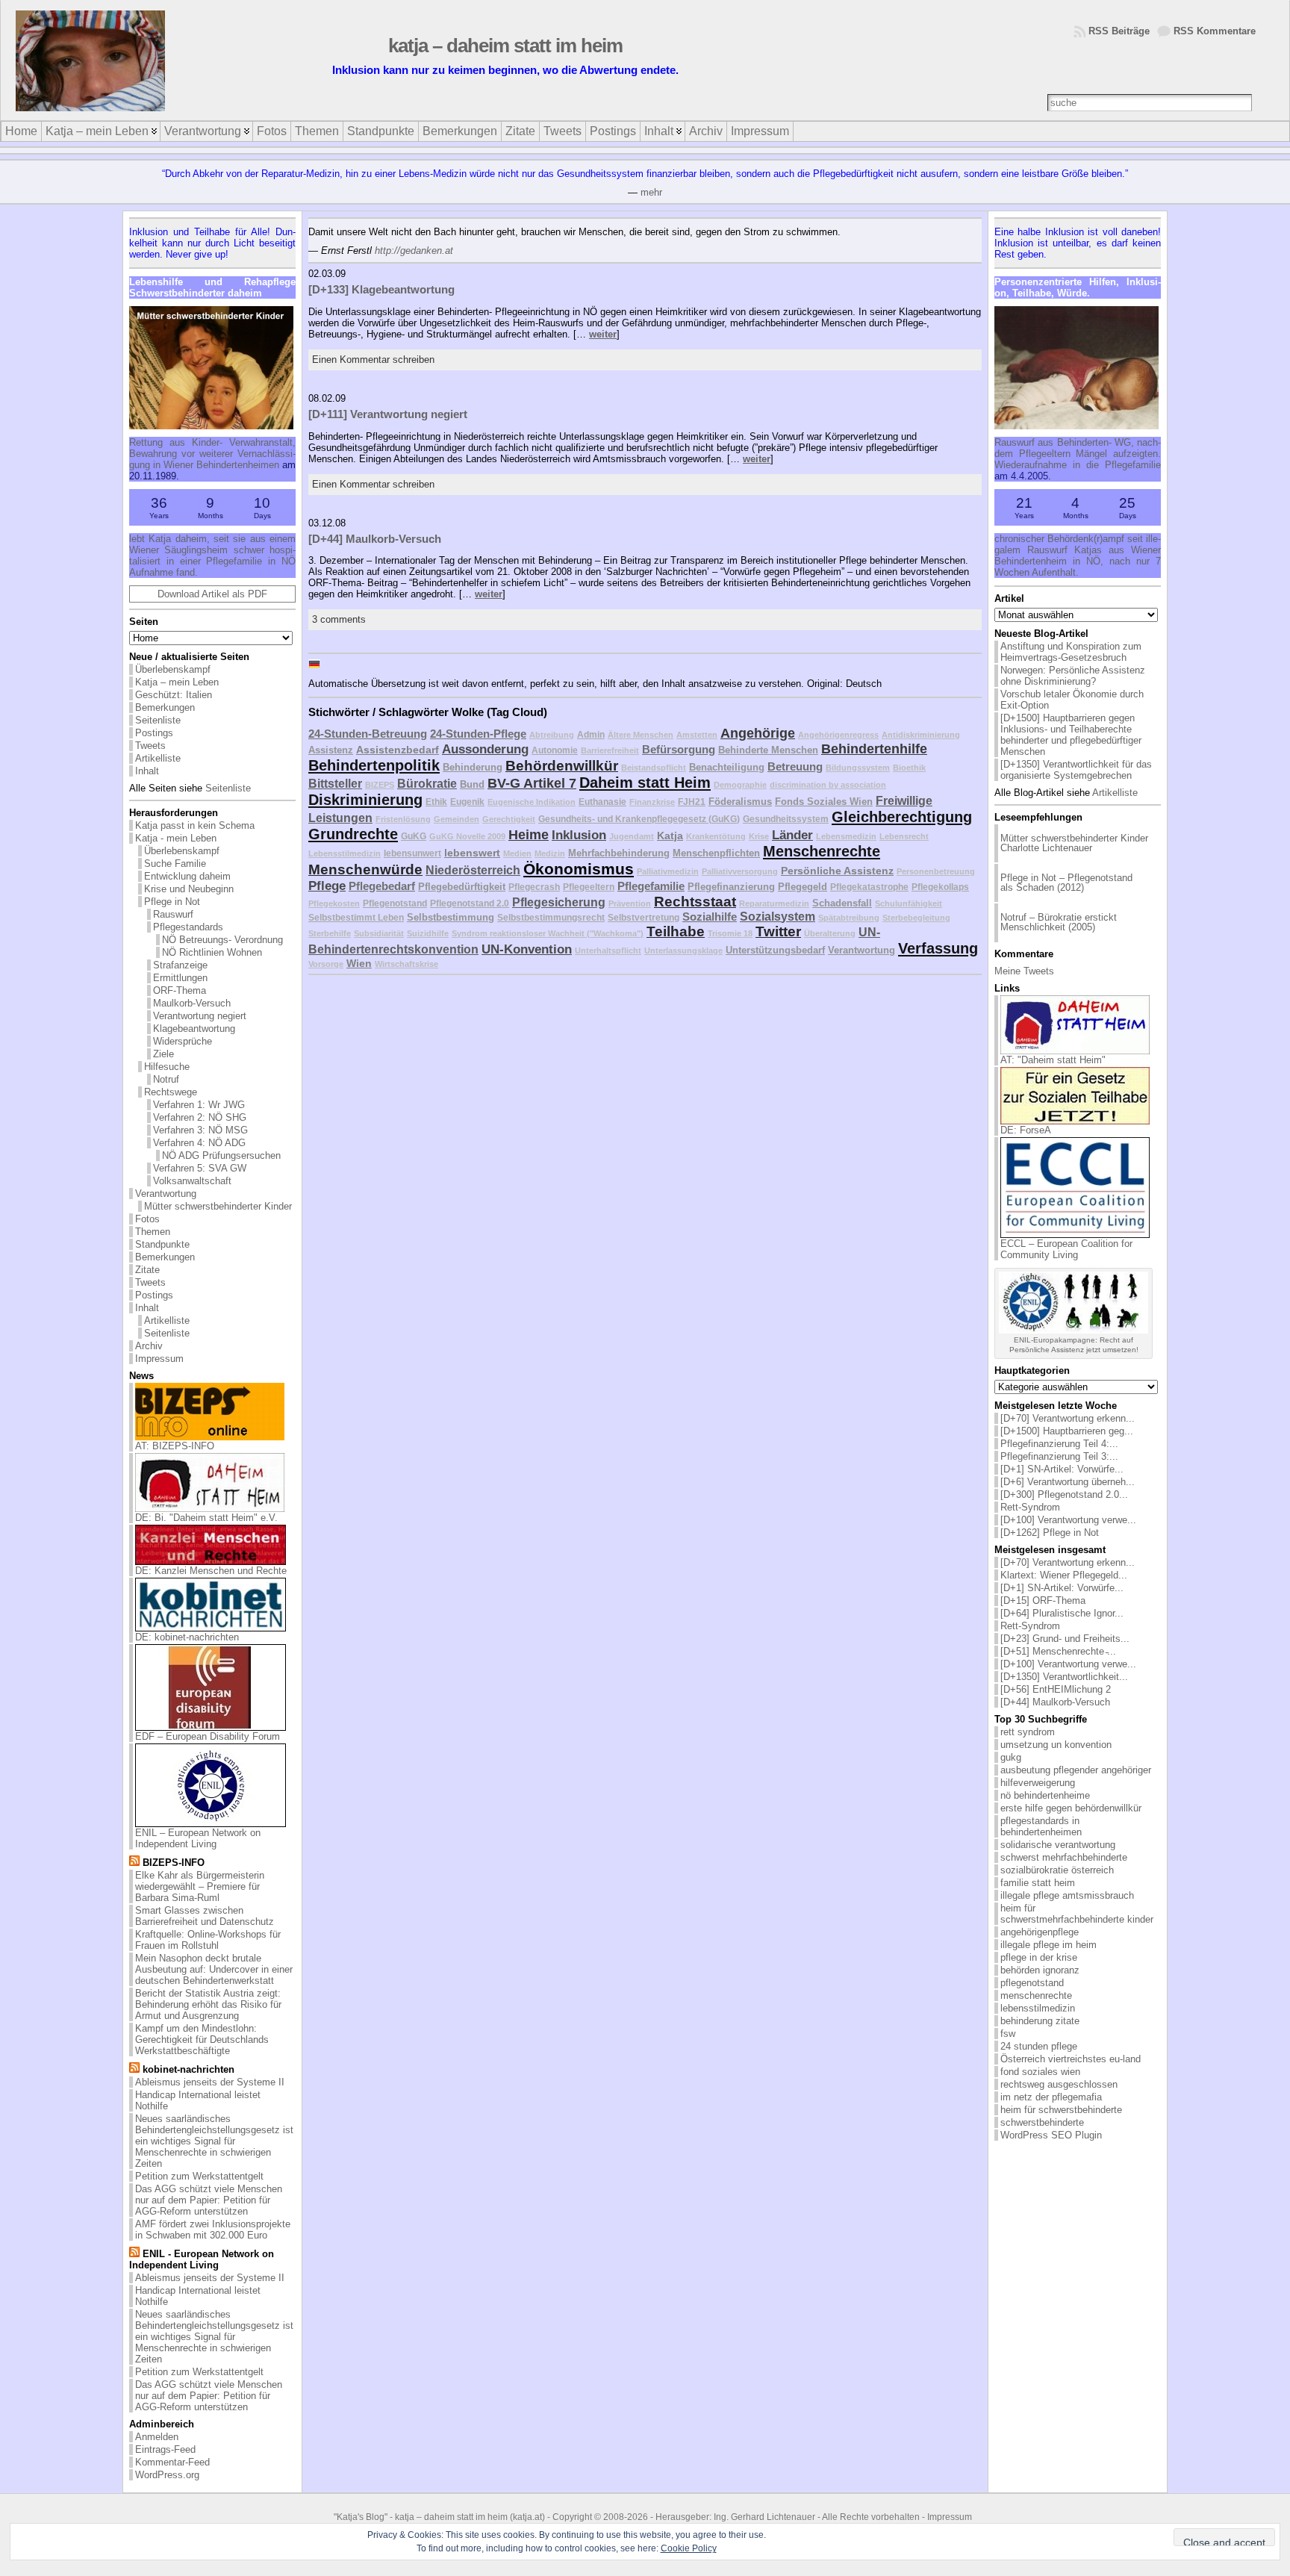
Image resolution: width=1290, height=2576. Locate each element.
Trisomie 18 (730, 933)
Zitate (147, 1270)
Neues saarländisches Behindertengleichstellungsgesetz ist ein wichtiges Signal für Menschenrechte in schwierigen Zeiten (214, 2141)
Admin (591, 734)
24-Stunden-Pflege (478, 734)
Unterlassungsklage (683, 951)
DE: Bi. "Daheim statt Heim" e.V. (206, 1518)
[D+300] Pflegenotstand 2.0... (1064, 1494)
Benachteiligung (727, 767)
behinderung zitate (1040, 2021)
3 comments (339, 619)
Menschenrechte (822, 851)
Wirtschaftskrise (406, 964)
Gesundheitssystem (786, 819)
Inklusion (579, 835)
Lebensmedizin (846, 836)
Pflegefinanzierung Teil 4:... (1059, 1444)
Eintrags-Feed (165, 2449)
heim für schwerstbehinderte (1061, 2110)
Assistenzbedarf (398, 750)
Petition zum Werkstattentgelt (199, 2176)
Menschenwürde (365, 869)
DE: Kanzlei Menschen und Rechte (211, 1571)
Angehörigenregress (838, 735)
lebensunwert (412, 853)
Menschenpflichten (716, 853)
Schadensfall (842, 903)
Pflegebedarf (382, 886)
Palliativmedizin (668, 871)
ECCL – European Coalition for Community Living (1066, 1249)
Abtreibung (552, 735)
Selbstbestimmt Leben (356, 917)
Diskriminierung (365, 800)
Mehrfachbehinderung (619, 853)
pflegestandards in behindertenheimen (1041, 1826)
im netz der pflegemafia (1051, 2097)
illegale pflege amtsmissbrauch (1067, 1895)
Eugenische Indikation (532, 802)
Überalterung (830, 933)
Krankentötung (716, 836)
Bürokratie (427, 784)
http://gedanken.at (414, 251)
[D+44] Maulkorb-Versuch (375, 539)
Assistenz (331, 750)
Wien (359, 963)
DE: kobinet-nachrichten (187, 1637)
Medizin (550, 853)
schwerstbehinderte (1042, 2122)
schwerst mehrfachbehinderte (1064, 1857)
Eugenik (467, 802)
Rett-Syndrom (1030, 1507)
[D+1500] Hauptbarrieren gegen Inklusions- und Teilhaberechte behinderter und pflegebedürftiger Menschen (1071, 735)
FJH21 (692, 802)
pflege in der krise (1039, 1957)
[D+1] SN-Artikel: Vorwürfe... (1062, 1469)
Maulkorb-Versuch (192, 1003)
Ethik (436, 802)
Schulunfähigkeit (909, 903)
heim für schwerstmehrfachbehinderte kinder (1077, 1914)
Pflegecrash (534, 887)
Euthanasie (602, 802)
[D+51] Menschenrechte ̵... (1058, 1651)
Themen (153, 1232)
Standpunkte (162, 1244)
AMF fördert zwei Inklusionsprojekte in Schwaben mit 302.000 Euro (213, 2230)
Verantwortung (166, 1194)
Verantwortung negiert (200, 1016)
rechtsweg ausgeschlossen (1059, 2084)
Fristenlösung (403, 819)
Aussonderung (485, 749)
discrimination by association (828, 785)
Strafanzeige (180, 965)
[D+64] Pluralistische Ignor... (1062, 1613)
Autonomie (555, 750)
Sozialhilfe (710, 917)
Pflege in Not (172, 902)
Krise (759, 836)
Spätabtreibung (849, 918)
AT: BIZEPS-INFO (175, 1446)
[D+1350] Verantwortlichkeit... (1064, 1677)
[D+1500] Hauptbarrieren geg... (1067, 1431)
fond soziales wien (1040, 2072)
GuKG (414, 836)
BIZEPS (380, 785)
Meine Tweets (1024, 971)
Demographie (740, 785)
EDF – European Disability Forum (208, 1736)
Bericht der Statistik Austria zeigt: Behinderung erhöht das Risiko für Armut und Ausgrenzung (208, 2004)
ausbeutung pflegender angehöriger (1076, 1770)
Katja (670, 836)
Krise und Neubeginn (189, 889)
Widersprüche (183, 1041)
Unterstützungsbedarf (775, 950)
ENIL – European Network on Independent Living (198, 1838)
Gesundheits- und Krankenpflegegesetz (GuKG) (639, 819)
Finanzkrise (652, 802)
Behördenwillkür (562, 766)
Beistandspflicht (654, 768)
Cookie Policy (689, 2548)
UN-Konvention (527, 949)
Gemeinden (457, 819)
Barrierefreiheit (610, 750)
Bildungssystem (858, 768)
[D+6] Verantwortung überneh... (1068, 1482)
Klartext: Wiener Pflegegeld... (1064, 1575)
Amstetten (697, 735)
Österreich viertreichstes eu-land (1071, 2059)
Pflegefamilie (651, 886)
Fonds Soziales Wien (824, 802)
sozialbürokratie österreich (1057, 1870)
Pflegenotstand (395, 903)
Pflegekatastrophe (869, 887)
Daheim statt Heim (645, 783)
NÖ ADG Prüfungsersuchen (221, 1155)
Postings (154, 733)
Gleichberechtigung (902, 817)
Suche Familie (175, 864)
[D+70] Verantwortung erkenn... (1068, 1418)
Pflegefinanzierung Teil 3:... (1059, 1456)
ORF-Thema (180, 990)
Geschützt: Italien (174, 695)
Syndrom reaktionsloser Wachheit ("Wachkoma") (548, 933)
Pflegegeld (803, 887)
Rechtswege (171, 1092)
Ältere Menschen (641, 735)
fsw (1008, 2034)
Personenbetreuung (936, 871)
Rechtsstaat (695, 902)
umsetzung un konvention (1056, 1745)
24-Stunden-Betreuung (368, 734)
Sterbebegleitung (916, 918)
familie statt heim (1038, 1883)
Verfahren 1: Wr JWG (199, 1105)
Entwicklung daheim (187, 876)
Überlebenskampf (173, 669)
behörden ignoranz (1040, 1970)
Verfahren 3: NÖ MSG (200, 1130)
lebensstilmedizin (1038, 2008)
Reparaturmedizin (774, 903)
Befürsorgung (679, 749)
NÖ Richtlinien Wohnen (212, 952)
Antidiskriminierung (921, 735)
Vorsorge (326, 964)
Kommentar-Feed (172, 2462)
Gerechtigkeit (509, 819)
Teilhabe (676, 931)
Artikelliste (158, 758)
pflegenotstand (1032, 1983)
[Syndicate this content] (134, 1863)
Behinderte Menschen (768, 750)
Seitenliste (158, 720)
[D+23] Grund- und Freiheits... (1065, 1639)
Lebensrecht (904, 836)
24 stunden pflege (1039, 2046)
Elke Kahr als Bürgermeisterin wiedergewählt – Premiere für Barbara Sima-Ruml (200, 1886)
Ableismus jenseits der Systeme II (210, 2082)
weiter (603, 334)
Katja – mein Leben (177, 682)
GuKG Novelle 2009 (467, 836)
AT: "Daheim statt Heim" (1053, 1060)
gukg (1011, 1757)
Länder (792, 835)
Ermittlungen (180, 978)
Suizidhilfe (428, 933)
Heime (529, 835)
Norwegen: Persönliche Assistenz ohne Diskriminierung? (1073, 676)
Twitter (778, 931)
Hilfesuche (167, 1067)
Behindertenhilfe (874, 749)
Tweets (150, 746)
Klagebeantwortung (194, 1029)
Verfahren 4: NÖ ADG (199, 1143)
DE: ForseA (1026, 1130)
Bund (472, 784)
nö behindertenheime (1045, 1795)
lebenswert (472, 853)
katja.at (527, 2517)
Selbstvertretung (644, 917)
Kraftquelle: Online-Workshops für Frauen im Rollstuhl (208, 1940)
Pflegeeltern (589, 887)
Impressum (159, 1359)
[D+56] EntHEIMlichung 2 (1056, 1689)
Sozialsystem (778, 917)
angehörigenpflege (1040, 1932)
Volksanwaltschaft (192, 1181)
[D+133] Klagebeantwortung (381, 289)
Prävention (630, 903)
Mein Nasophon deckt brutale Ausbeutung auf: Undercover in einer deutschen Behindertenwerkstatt (214, 1969)
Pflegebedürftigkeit (462, 887)
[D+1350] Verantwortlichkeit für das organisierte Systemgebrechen (1076, 770)
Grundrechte (353, 834)
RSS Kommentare (1215, 31)
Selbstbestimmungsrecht (551, 917)
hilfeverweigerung (1038, 1783)
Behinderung (473, 767)
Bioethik (909, 768)
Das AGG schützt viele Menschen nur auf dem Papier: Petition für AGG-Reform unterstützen (209, 2200)
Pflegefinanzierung (731, 887)
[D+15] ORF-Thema (1043, 1600)
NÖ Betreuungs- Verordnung (222, 940)
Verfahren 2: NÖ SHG (200, 1117)
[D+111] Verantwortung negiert (388, 414)
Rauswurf (173, 914)
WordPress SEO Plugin (1051, 2135)
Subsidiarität (379, 933)
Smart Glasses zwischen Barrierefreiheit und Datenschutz (205, 1916)
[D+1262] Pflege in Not (1050, 1533)
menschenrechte (1036, 1995)
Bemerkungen (165, 707)
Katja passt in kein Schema (195, 825)
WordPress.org (167, 2475)
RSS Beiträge (1119, 31)
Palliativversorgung (740, 871)
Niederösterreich (473, 870)
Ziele (163, 1054)
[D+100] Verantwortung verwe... (1068, 1520)
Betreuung (795, 766)
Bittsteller (335, 784)
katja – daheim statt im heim (505, 46)
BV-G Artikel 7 (532, 783)
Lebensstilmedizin (345, 853)
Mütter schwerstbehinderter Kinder (218, 1206)
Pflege (327, 886)
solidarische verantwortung (1058, 1845)
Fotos (147, 1219)
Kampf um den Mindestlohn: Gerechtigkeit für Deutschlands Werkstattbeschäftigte (202, 2040)
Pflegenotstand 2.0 (470, 903)
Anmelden (157, 2437)
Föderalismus (740, 802)
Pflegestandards (188, 927)
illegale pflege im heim (1048, 1945)
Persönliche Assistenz (837, 871)
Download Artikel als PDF (212, 594)
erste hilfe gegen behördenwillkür (1071, 1808)
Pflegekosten (334, 903)
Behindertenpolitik (374, 765)
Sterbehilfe (330, 933)
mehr (651, 192)
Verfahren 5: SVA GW (200, 1168)
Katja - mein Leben (176, 838)
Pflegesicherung (559, 902)
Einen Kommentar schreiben (373, 360)
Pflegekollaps (940, 887)
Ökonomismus (579, 869)
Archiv (149, 1346)
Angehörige (758, 733)
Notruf (166, 1079)
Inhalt (147, 771)
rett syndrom (1028, 1732)
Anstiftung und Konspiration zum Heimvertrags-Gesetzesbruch (1071, 652)
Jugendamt (632, 836)
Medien (517, 853)
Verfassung (938, 948)
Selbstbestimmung (451, 917)
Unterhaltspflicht (608, 951)
